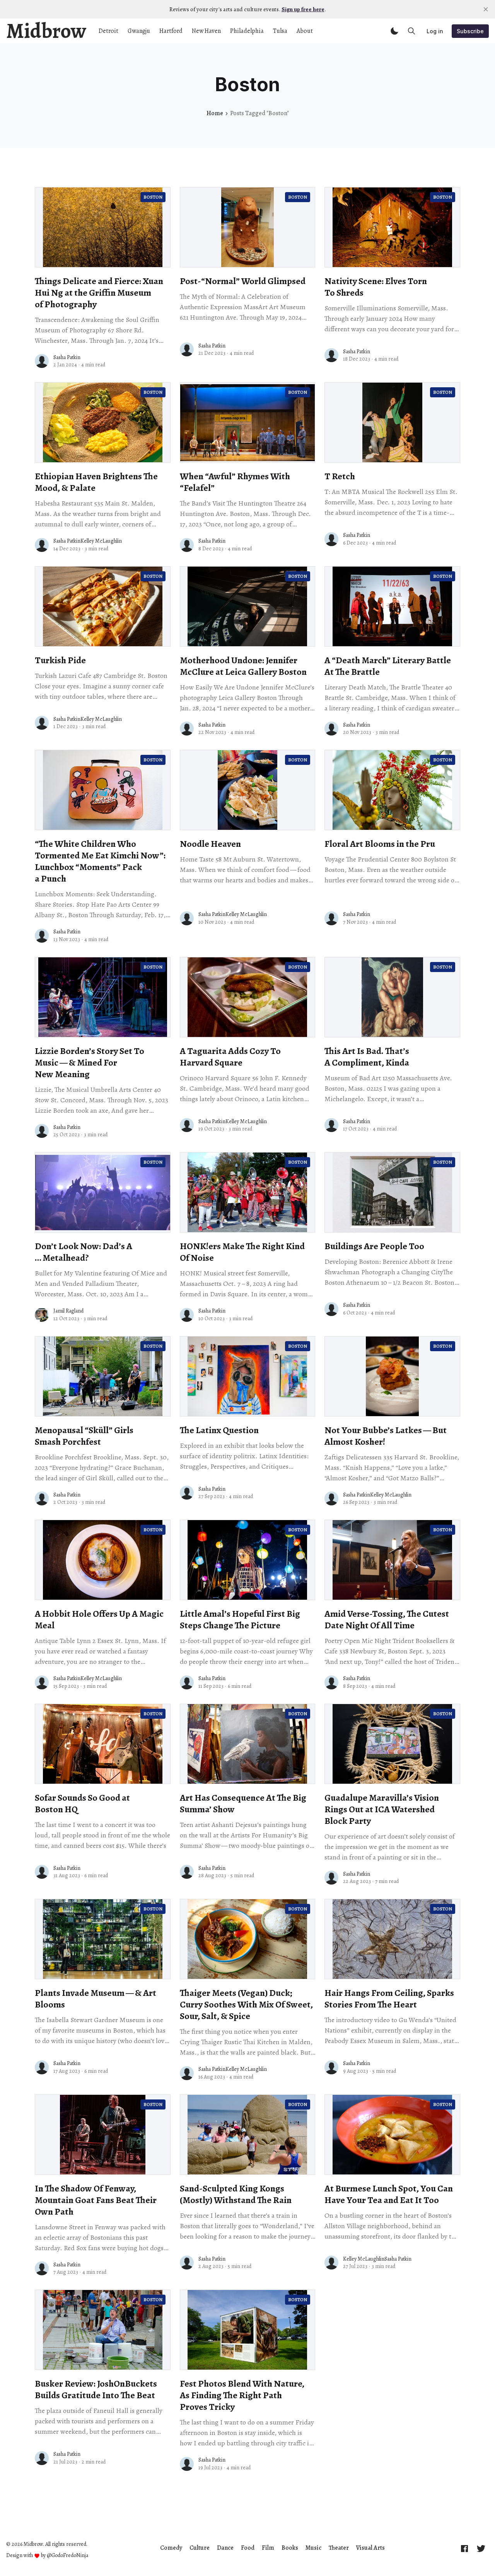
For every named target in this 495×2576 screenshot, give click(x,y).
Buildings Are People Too (374, 1246)
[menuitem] (171, 2548)
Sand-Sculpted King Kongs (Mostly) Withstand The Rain (236, 2194)
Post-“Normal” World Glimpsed (243, 281)
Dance (225, 2548)
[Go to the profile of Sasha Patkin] (42, 361)
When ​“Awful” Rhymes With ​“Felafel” (236, 482)
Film (268, 2548)
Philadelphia (247, 31)
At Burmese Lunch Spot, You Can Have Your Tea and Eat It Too (389, 2194)
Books (290, 2548)
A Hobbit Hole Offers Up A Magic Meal (99, 1619)
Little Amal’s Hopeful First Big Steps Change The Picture (240, 1619)
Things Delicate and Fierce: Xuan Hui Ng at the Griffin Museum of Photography (99, 293)
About (305, 31)
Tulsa (280, 31)
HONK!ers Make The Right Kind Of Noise (242, 1252)
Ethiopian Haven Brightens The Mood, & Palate (96, 482)
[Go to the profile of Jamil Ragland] (42, 1315)
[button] (394, 31)
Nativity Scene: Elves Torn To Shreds (376, 287)
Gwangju (139, 31)
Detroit (108, 31)
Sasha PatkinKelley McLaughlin (88, 541)
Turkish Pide (60, 660)
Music (313, 2548)
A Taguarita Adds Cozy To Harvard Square (230, 1057)
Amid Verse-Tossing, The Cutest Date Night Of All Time (387, 1619)
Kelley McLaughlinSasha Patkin (377, 2259)
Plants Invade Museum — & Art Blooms (96, 1999)
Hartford (171, 31)
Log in (435, 31)
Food (248, 2548)
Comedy (171, 2548)
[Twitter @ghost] (481, 2548)
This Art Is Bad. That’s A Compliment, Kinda (367, 1057)
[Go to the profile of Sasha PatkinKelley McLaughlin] (42, 545)
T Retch (340, 476)
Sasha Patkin (67, 357)
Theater (339, 2548)
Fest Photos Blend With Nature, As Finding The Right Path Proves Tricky (242, 2395)
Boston (153, 197)
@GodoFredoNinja (67, 2556)
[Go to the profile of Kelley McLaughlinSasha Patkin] (331, 2263)
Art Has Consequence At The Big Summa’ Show (243, 1803)
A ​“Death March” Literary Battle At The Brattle (388, 666)
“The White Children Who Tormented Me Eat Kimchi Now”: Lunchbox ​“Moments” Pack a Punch (100, 861)
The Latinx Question (219, 1430)
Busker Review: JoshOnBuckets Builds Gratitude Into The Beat (96, 2389)
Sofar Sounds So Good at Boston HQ (82, 1803)
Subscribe (470, 31)
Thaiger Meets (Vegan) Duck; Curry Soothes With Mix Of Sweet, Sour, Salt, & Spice (246, 2004)
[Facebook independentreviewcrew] (464, 2548)
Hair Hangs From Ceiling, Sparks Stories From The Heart (389, 1999)
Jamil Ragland (68, 1311)
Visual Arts (370, 2548)
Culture (200, 2548)
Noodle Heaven (210, 844)
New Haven (206, 31)
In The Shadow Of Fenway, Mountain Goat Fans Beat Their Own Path (96, 2200)
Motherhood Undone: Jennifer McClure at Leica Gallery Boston (243, 666)
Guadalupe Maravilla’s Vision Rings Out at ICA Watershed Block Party (382, 1809)
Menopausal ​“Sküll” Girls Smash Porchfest (84, 1436)
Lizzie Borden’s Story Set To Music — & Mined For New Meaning (90, 1062)
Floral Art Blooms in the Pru (380, 844)
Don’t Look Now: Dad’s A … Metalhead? (84, 1252)
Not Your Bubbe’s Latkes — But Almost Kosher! (386, 1436)
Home (215, 113)
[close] (486, 9)
